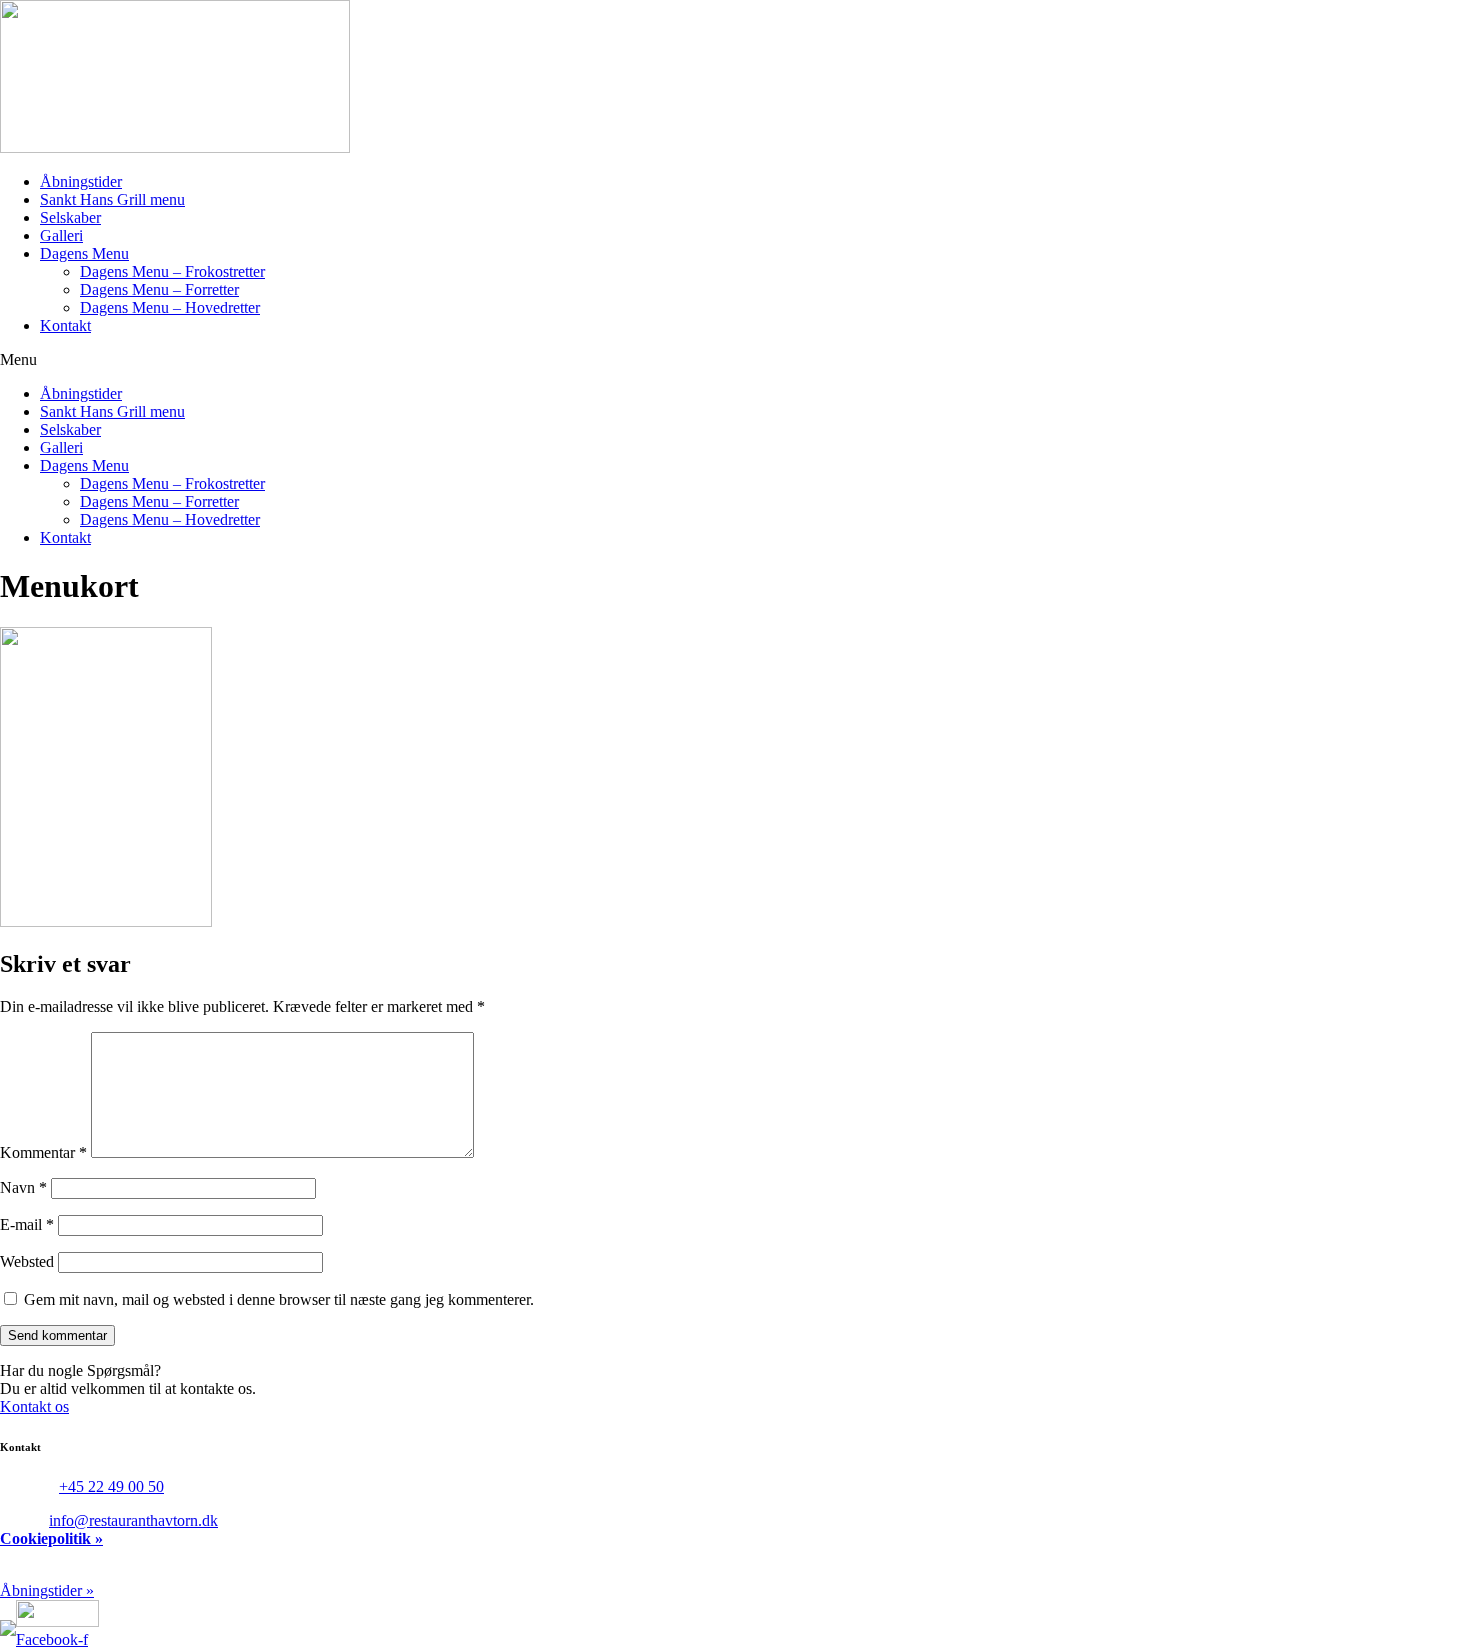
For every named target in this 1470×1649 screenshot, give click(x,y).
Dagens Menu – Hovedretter (170, 307)
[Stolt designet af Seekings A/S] (8, 1620)
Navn (23, 1187)
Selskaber (70, 217)
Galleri (61, 235)
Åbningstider (81, 181)
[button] (735, 360)
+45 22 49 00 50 (111, 1486)
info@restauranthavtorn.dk (133, 1520)
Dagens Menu (84, 253)
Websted (27, 1261)
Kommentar (43, 1152)
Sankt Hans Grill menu (112, 199)
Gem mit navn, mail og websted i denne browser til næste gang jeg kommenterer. (279, 1299)
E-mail (27, 1224)
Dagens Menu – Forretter (159, 289)
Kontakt (65, 325)
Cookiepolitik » (51, 1538)
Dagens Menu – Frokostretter (172, 271)
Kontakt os (34, 1406)
